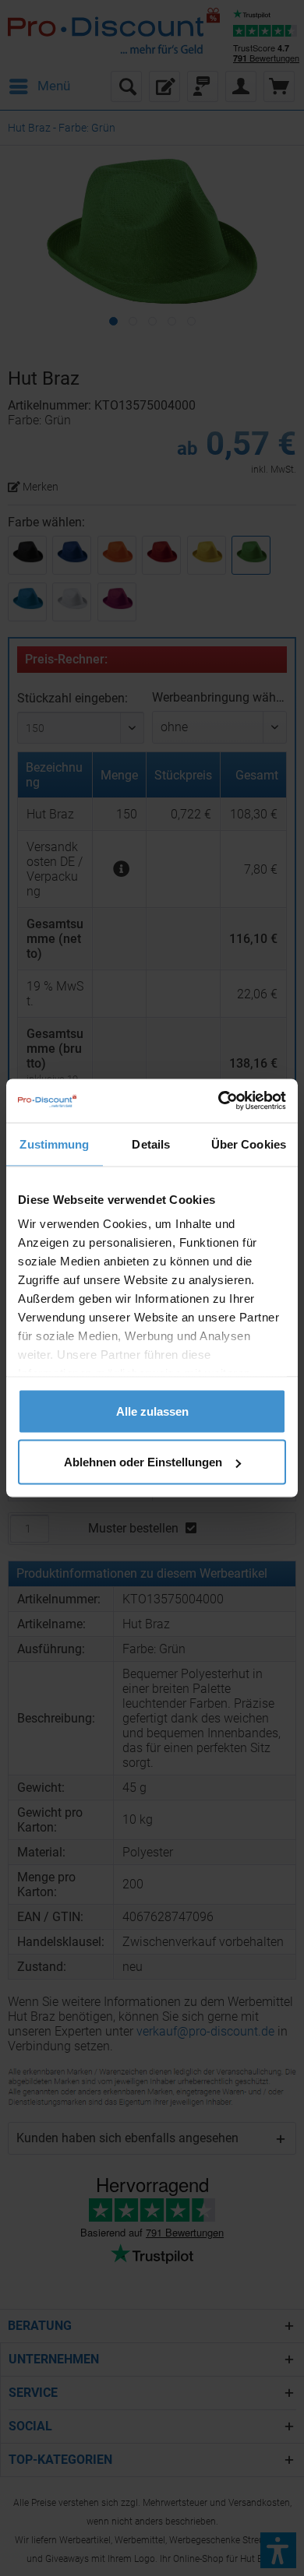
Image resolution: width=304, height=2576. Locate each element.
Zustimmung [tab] (54, 1144)
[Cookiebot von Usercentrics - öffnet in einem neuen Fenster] (219, 1101)
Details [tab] (151, 1144)
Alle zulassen (152, 1411)
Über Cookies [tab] (249, 1144)
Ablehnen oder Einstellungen (143, 1462)
